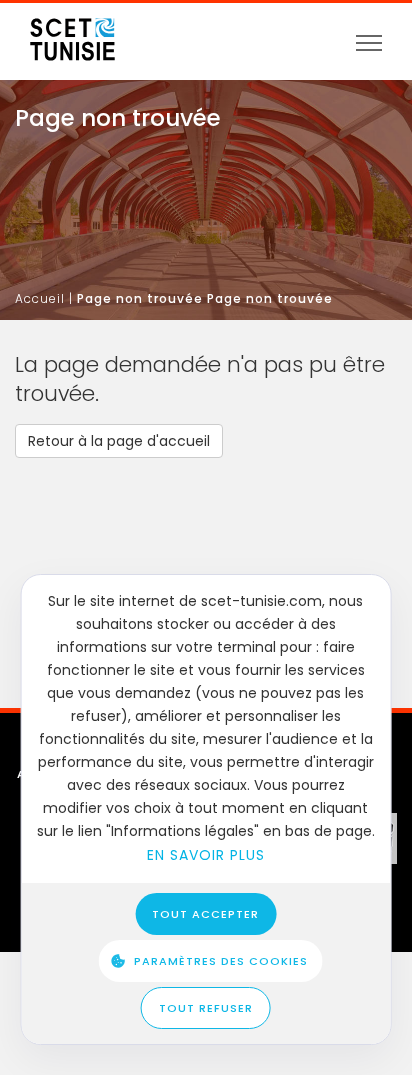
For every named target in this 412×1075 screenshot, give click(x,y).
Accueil (40, 298)
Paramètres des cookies (221, 961)
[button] (119, 441)
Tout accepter (205, 914)
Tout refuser (206, 1008)
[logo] (72, 33)
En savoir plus (206, 855)
